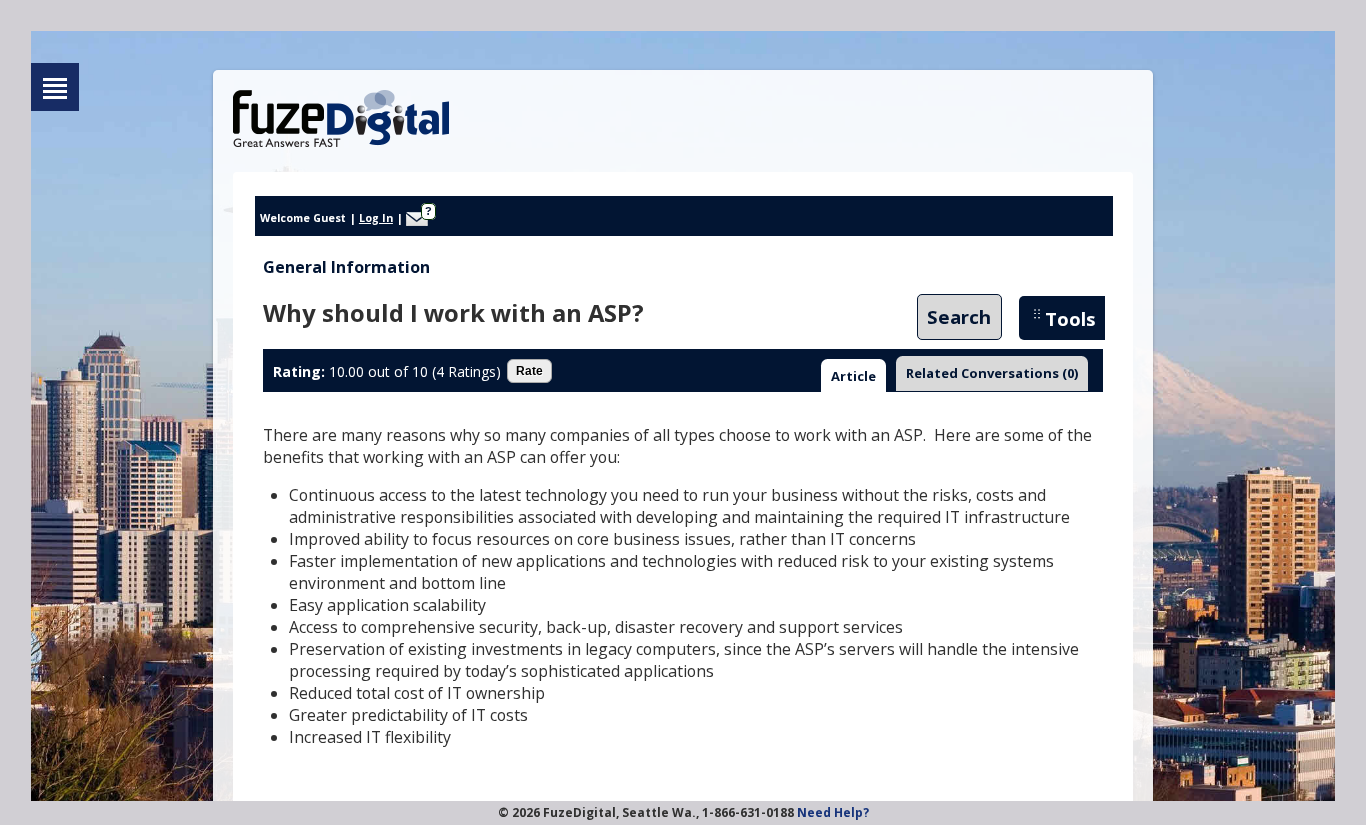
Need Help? (833, 812)
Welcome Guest (303, 218)
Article (853, 376)
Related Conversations (992, 373)
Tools (1070, 318)
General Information (346, 267)
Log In (376, 218)
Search (959, 317)
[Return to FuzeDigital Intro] (55, 87)
